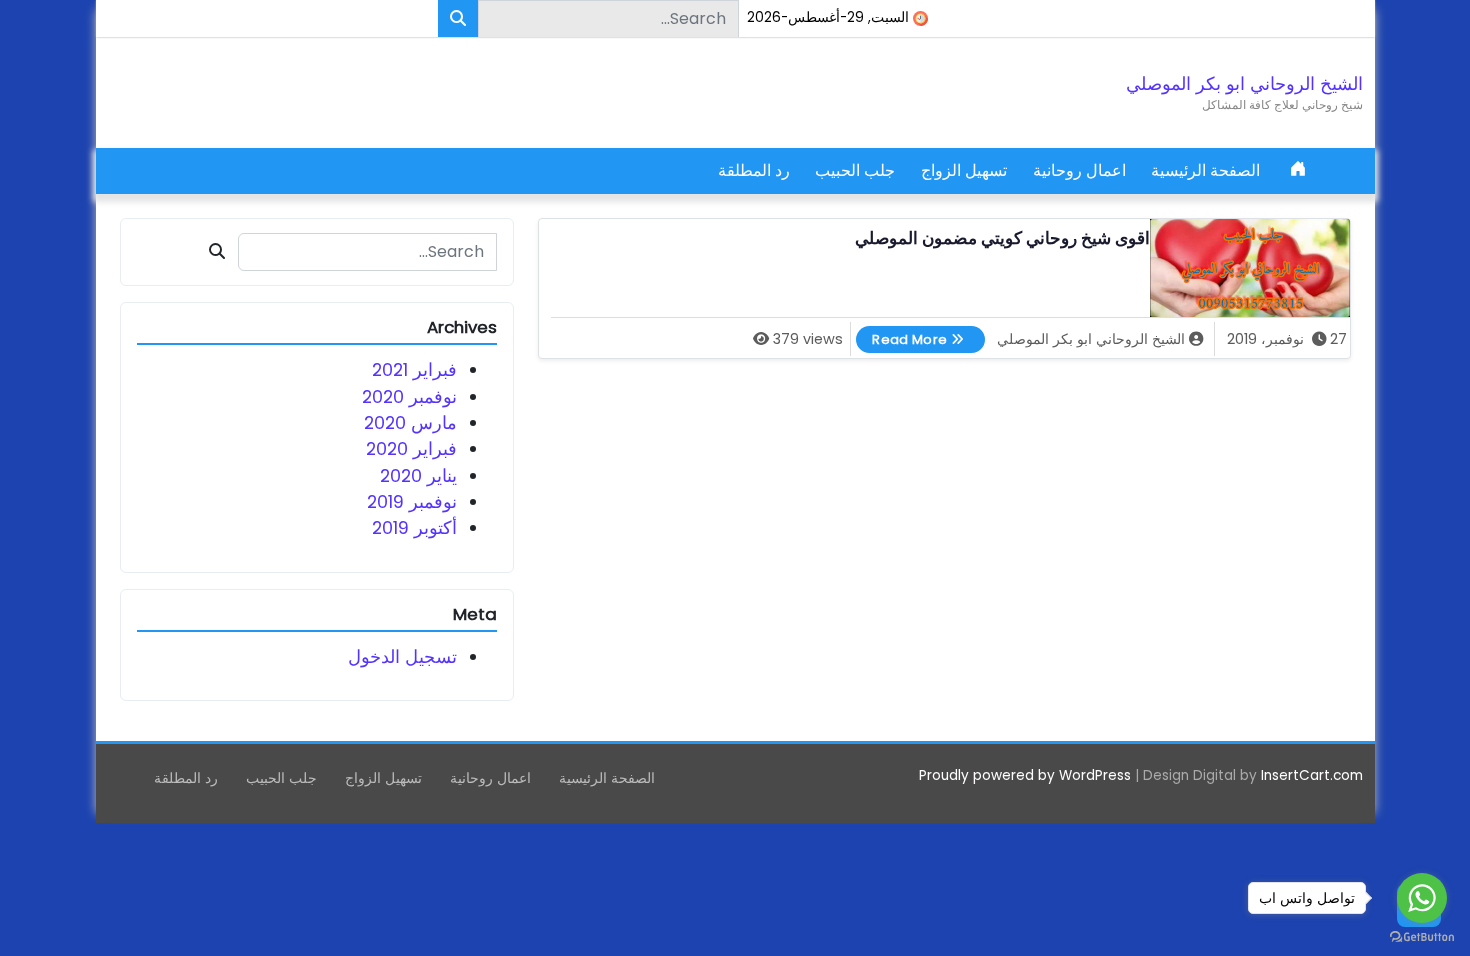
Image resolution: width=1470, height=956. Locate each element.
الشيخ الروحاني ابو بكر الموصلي (1244, 84)
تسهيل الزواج (964, 170)
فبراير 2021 (414, 370)
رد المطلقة (754, 170)
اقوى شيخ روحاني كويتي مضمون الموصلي (1002, 238)
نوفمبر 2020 (409, 397)
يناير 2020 (418, 476)
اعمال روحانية (1079, 170)
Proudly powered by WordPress (1025, 775)
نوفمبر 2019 (412, 502)
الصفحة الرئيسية (1205, 170)
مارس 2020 (410, 423)
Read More (901, 337)
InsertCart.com (1312, 775)
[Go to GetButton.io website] (1422, 936)
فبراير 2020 (411, 449)
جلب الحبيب (855, 170)
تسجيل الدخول (402, 657)
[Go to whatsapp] (1422, 898)
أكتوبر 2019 (414, 528)
